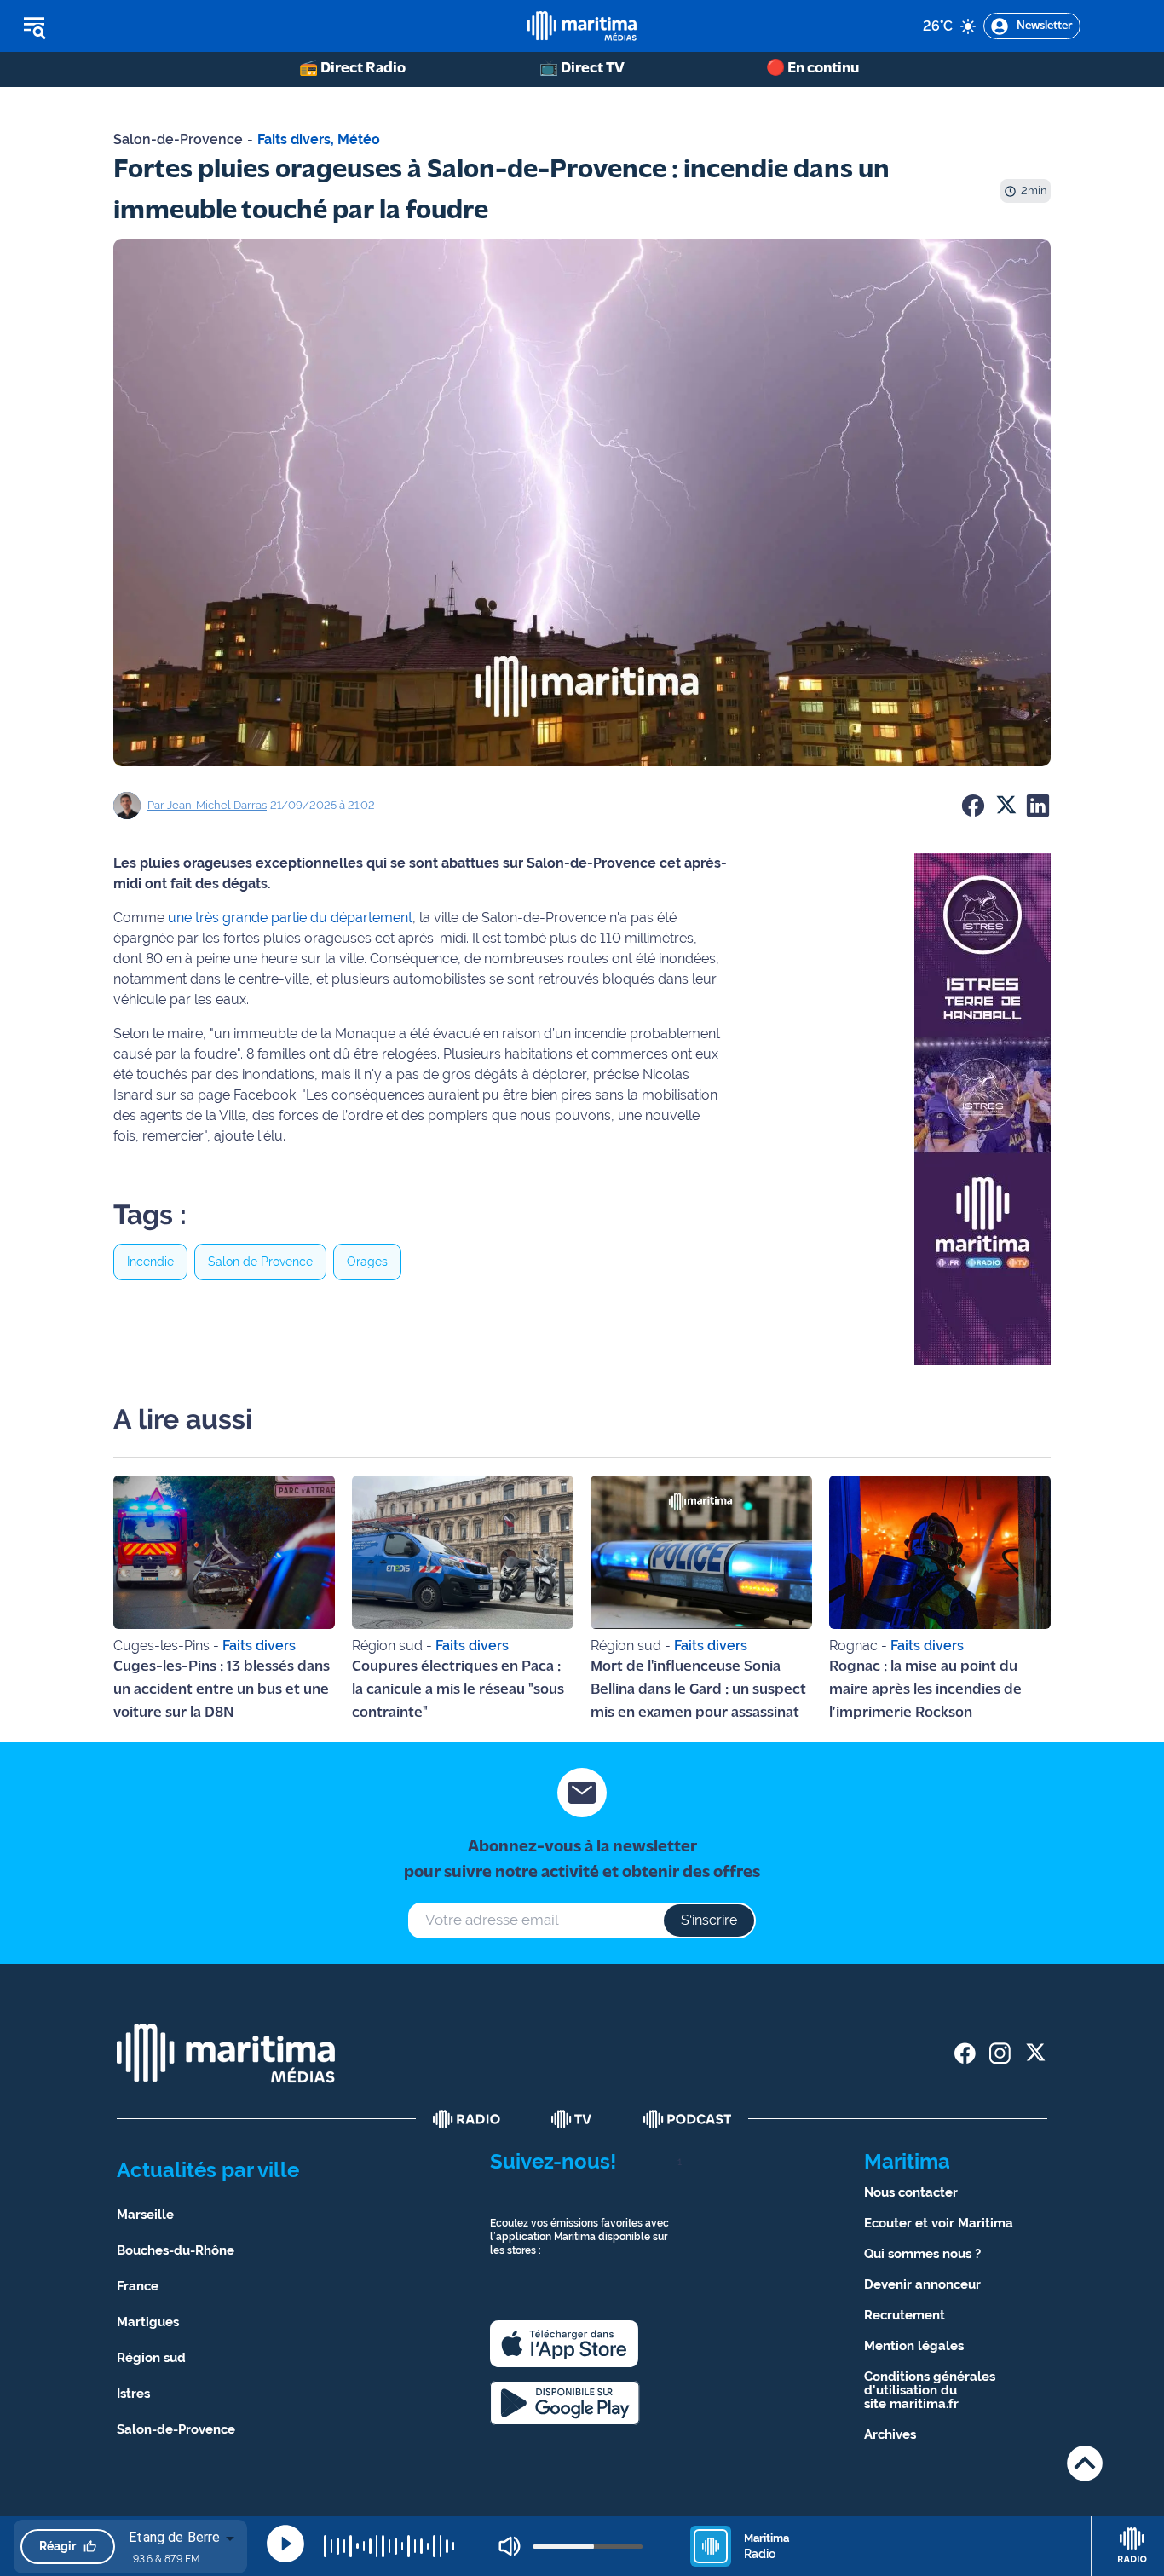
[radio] (467, 2119)
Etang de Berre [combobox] (174, 2537)
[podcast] (688, 2119)
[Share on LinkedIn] (1038, 806)
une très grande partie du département (290, 918)
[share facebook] (965, 2053)
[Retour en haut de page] (1085, 2463)
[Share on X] (1006, 806)
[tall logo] (582, 26)
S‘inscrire (709, 1920)
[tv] (572, 2119)
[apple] (564, 2344)
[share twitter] (1035, 2053)
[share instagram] (1000, 2053)
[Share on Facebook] (973, 806)
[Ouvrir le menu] (121, 26)
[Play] (285, 2544)
